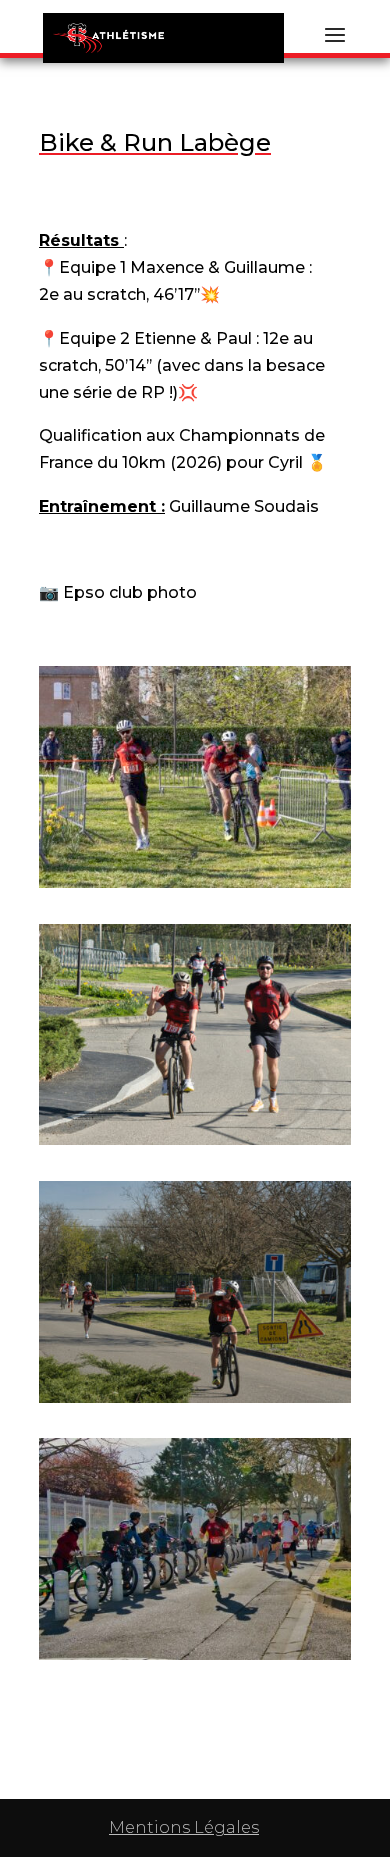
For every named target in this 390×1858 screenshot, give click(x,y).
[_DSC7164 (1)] (195, 1392)
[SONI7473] (195, 877)
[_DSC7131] (195, 1649)
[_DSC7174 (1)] (195, 1134)
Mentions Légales (184, 1827)
